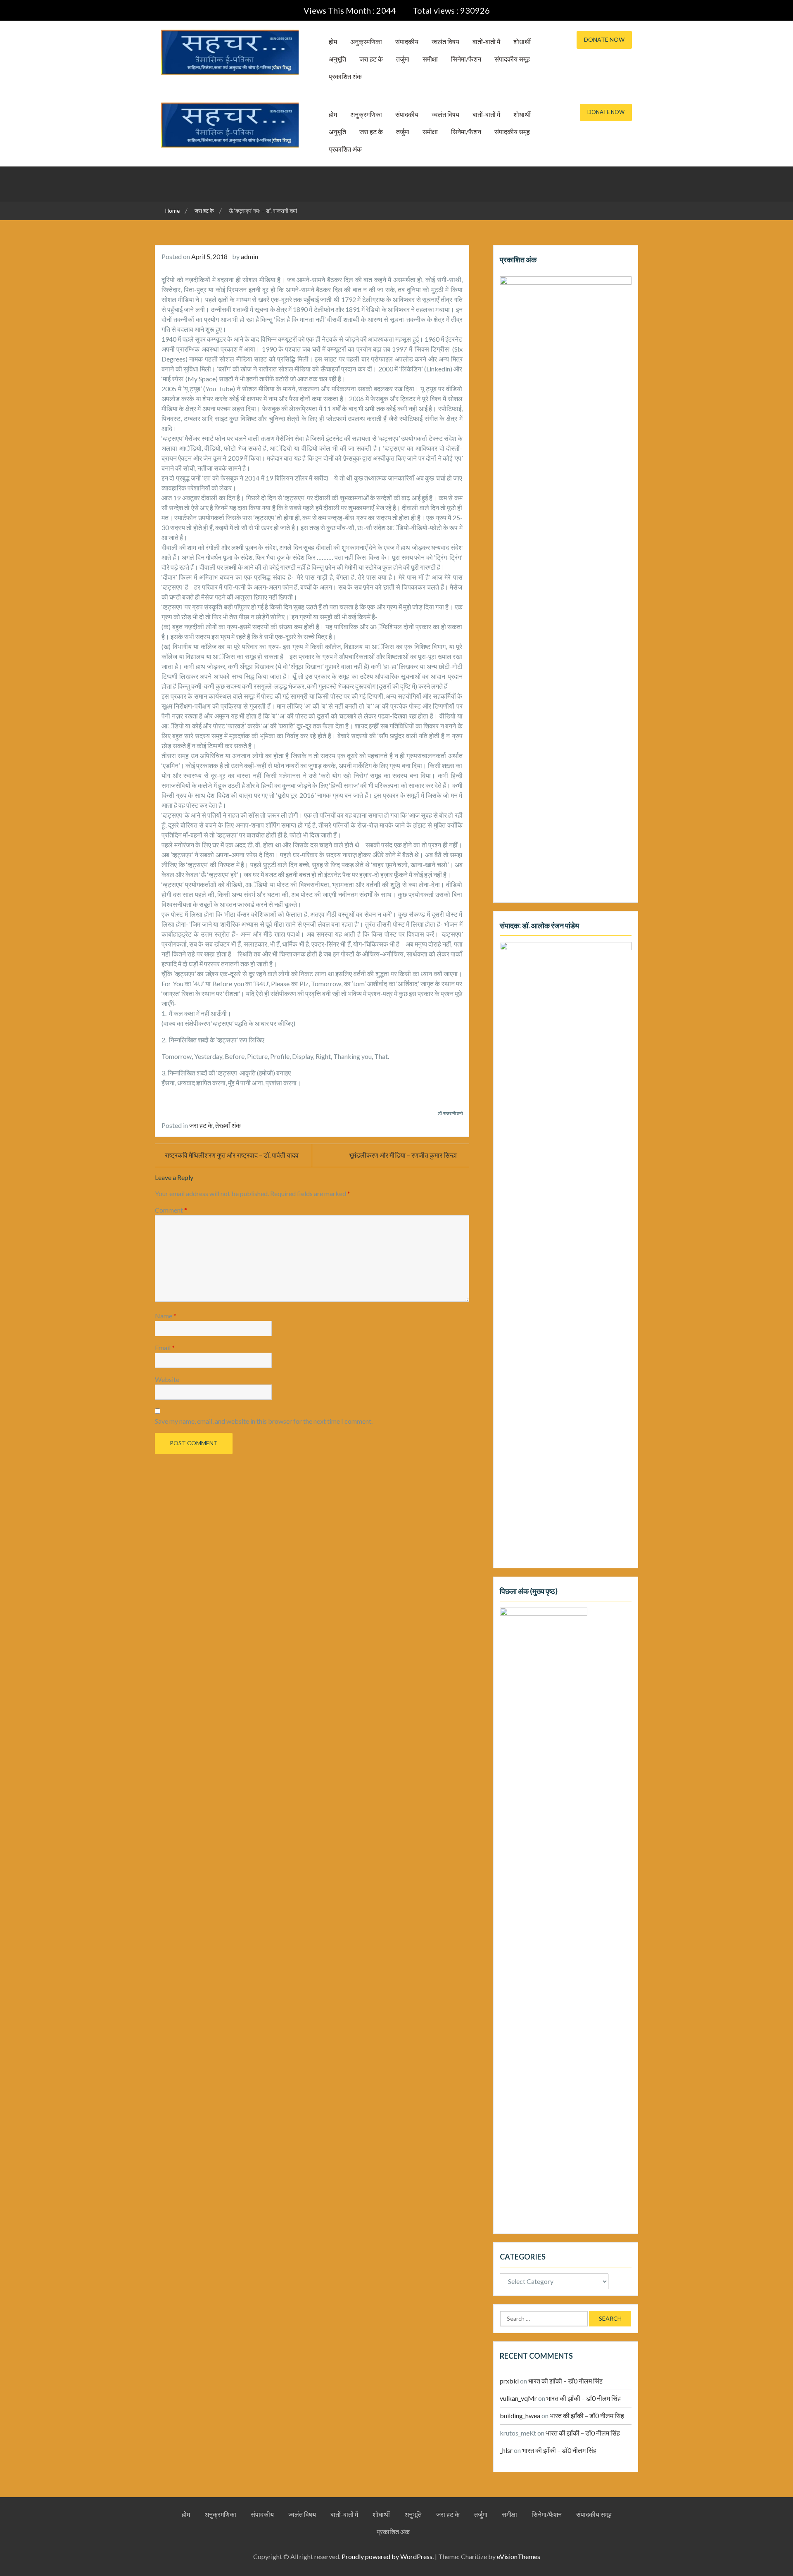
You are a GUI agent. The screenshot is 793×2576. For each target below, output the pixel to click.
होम (333, 42)
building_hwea (520, 2415)
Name (166, 1316)
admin (249, 256)
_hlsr (506, 2450)
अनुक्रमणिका (366, 42)
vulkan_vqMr (518, 2398)
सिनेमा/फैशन (466, 59)
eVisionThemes (519, 2556)
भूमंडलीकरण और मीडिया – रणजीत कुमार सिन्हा (403, 1155)
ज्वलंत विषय (445, 42)
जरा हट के (371, 59)
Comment (171, 1210)
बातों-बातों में (486, 42)
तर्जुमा (403, 59)
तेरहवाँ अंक (228, 1125)
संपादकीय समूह (512, 59)
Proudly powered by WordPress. (388, 2556)
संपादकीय (407, 42)
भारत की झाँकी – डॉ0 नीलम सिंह (565, 2381)
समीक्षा (430, 59)
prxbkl (509, 2381)
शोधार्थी (522, 42)
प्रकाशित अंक (345, 76)
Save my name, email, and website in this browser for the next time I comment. (264, 1421)
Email (165, 1347)
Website (167, 1379)
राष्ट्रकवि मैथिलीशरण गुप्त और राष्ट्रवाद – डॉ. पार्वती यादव (232, 1155)
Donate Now (604, 39)
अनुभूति (337, 59)
